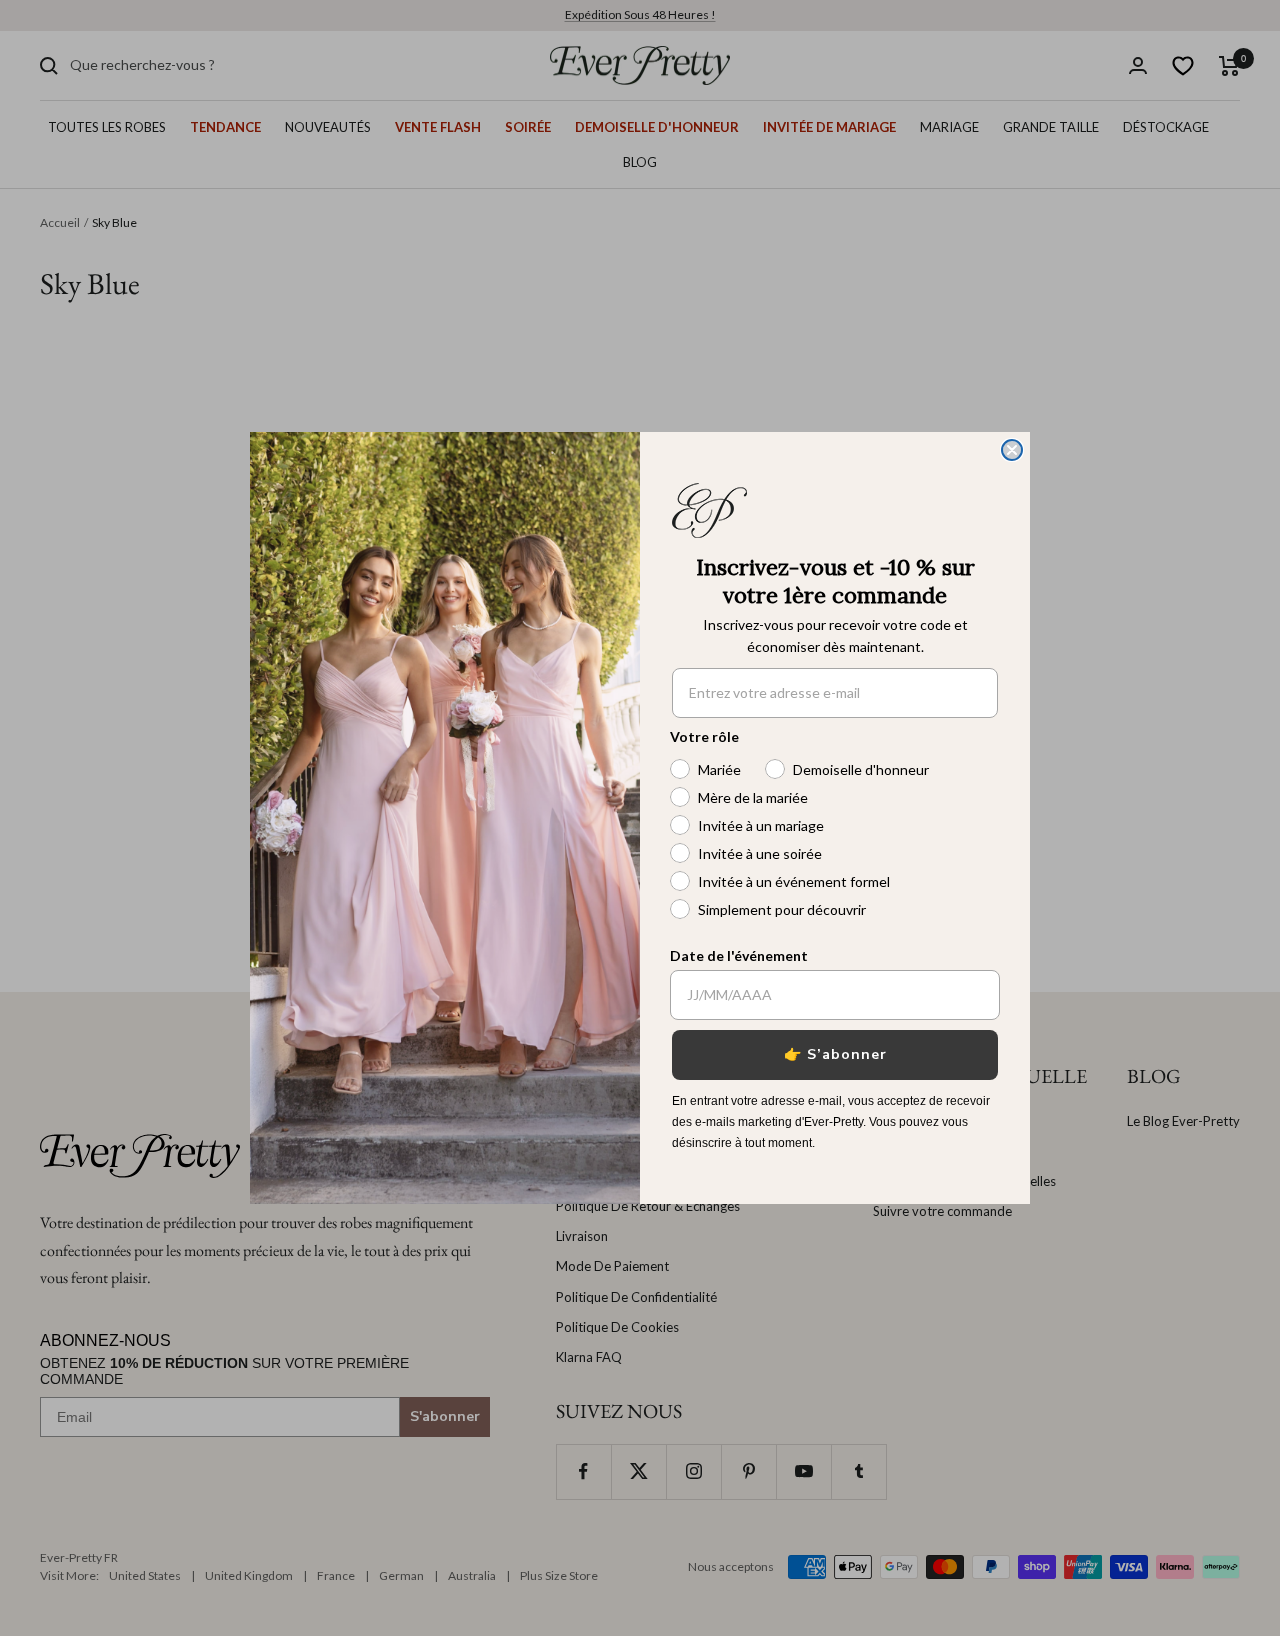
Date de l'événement (739, 955)
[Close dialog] (1012, 450)
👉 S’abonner (835, 1054)
